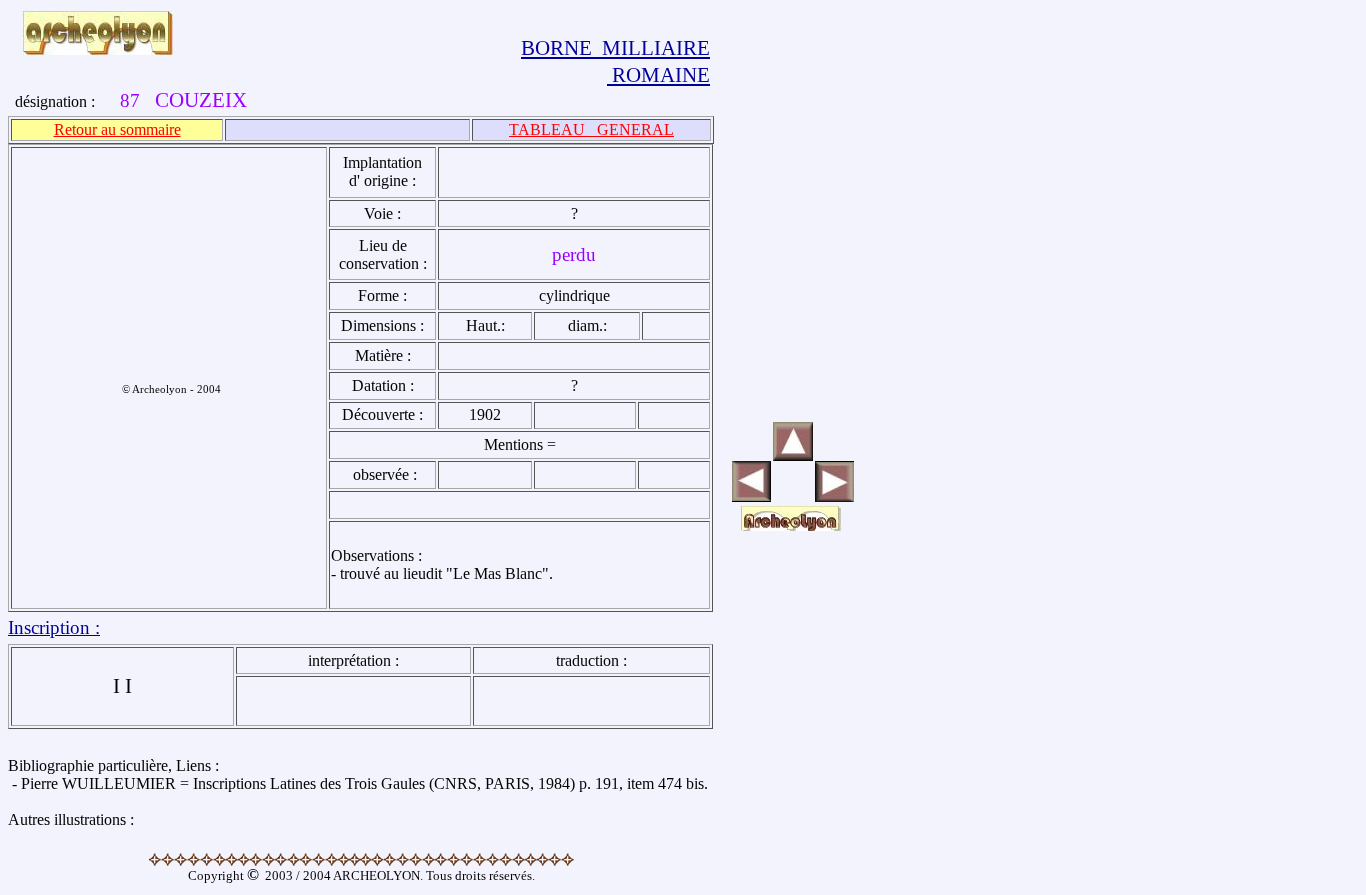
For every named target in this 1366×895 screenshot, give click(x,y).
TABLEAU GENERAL (591, 129)
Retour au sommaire (117, 129)
